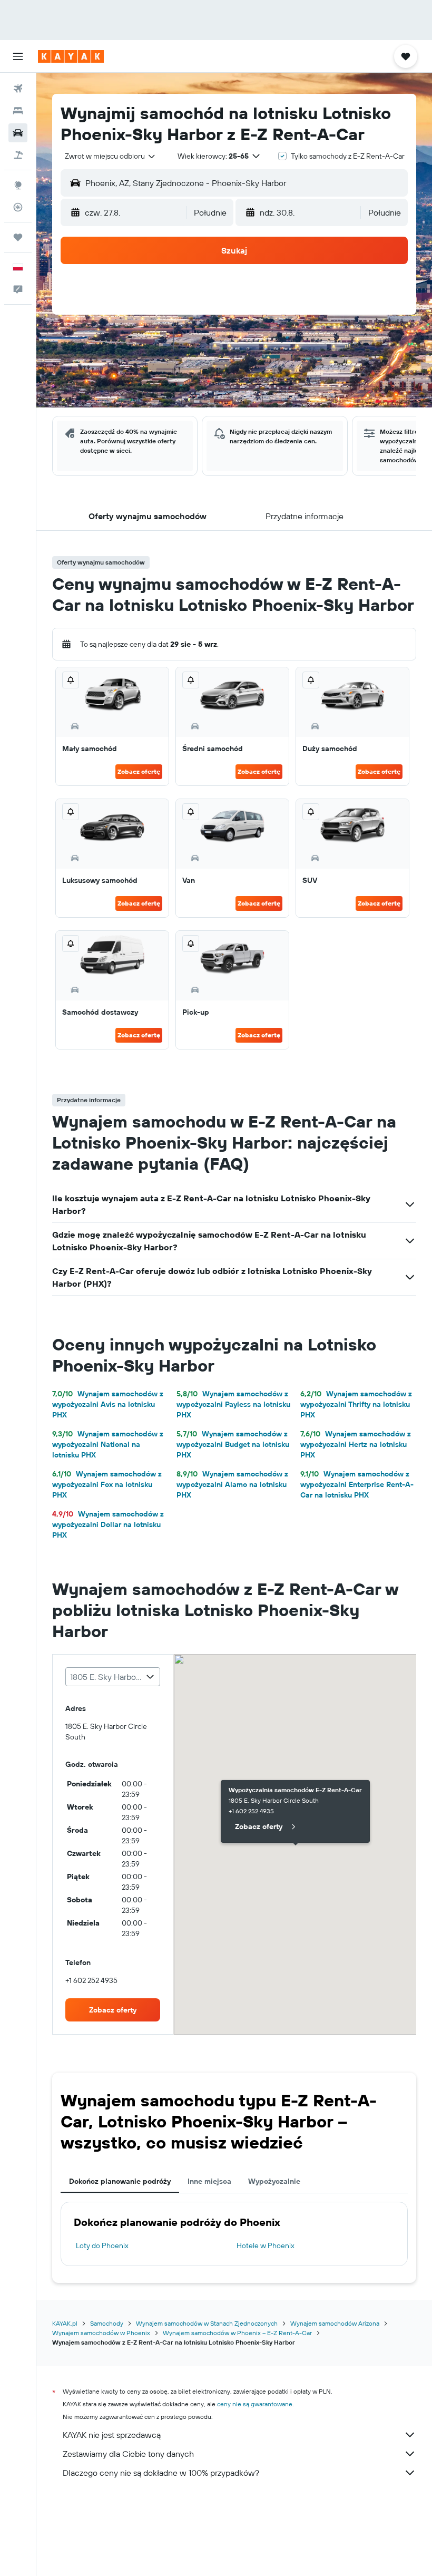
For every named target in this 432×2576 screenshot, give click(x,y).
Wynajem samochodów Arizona (335, 2323)
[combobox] (111, 156)
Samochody (107, 2323)
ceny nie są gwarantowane (255, 2404)
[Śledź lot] (18, 207)
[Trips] (18, 237)
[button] (18, 56)
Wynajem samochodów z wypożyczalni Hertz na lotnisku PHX (356, 1444)
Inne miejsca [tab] (209, 2181)
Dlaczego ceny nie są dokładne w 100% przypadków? (161, 2473)
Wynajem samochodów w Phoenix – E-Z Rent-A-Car (237, 2333)
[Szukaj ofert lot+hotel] (18, 155)
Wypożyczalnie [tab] (274, 2181)
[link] (113, 2010)
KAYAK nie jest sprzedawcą (112, 2435)
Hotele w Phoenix (266, 2246)
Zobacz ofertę (139, 771)
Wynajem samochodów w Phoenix (101, 2333)
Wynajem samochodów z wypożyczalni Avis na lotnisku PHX (108, 1404)
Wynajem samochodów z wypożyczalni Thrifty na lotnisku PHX (356, 1404)
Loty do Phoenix (102, 2246)
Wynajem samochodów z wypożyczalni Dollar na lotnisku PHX (108, 1524)
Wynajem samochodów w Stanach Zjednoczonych (207, 2323)
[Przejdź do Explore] (18, 185)
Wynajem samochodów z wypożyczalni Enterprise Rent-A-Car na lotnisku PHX (357, 1484)
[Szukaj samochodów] (18, 133)
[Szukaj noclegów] (18, 111)
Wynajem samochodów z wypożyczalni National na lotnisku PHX (108, 1444)
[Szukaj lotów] (18, 89)
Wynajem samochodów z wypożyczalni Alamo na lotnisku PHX (232, 1484)
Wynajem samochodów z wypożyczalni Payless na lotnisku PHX (233, 1404)
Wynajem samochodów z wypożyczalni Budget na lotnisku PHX (233, 1444)
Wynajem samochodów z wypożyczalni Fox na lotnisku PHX (107, 1484)
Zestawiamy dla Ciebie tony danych (128, 2454)
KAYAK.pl (65, 2323)
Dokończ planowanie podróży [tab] (120, 2181)
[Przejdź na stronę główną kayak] (71, 56)
